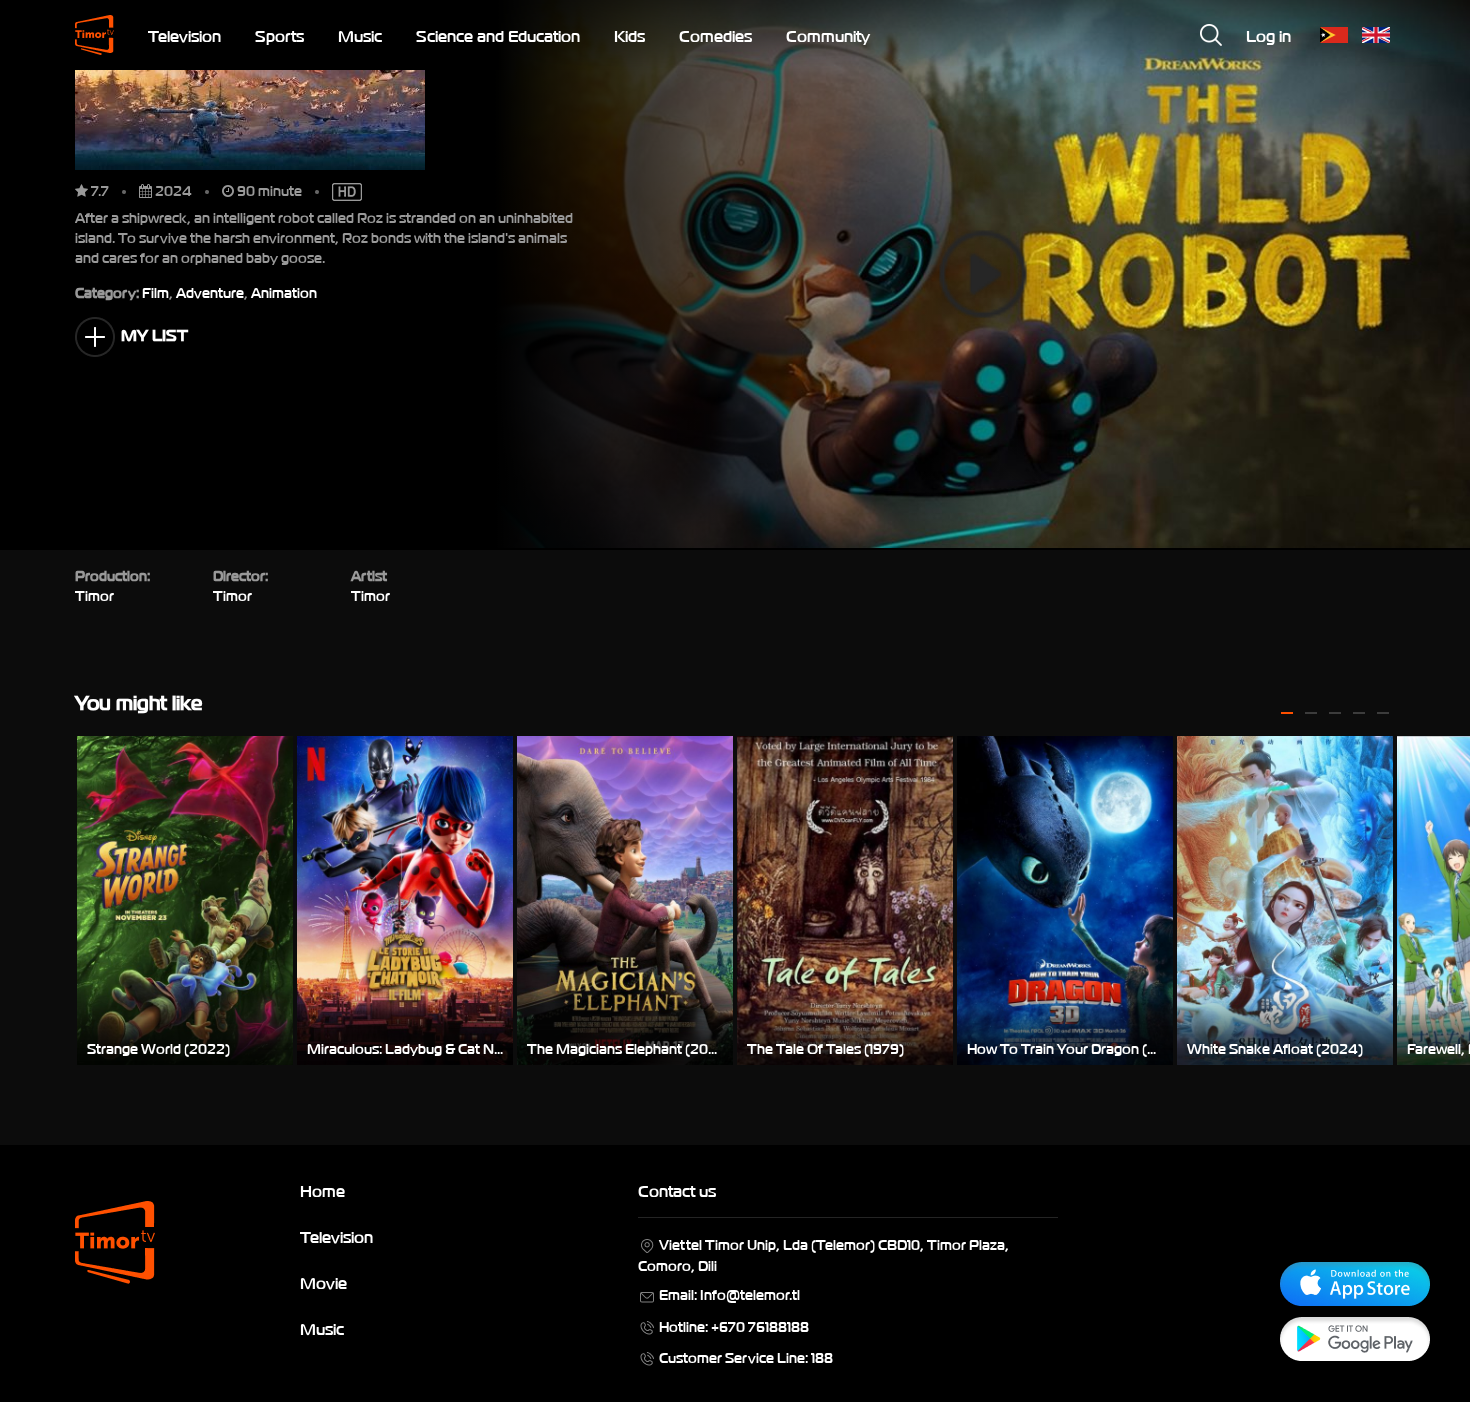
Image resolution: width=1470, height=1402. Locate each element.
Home (322, 1190)
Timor (370, 594)
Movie (323, 1282)
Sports (279, 35)
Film (155, 291)
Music (360, 35)
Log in (1268, 35)
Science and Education (498, 35)
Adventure (210, 291)
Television (184, 35)
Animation (284, 291)
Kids (629, 35)
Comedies (715, 35)
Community (828, 35)
